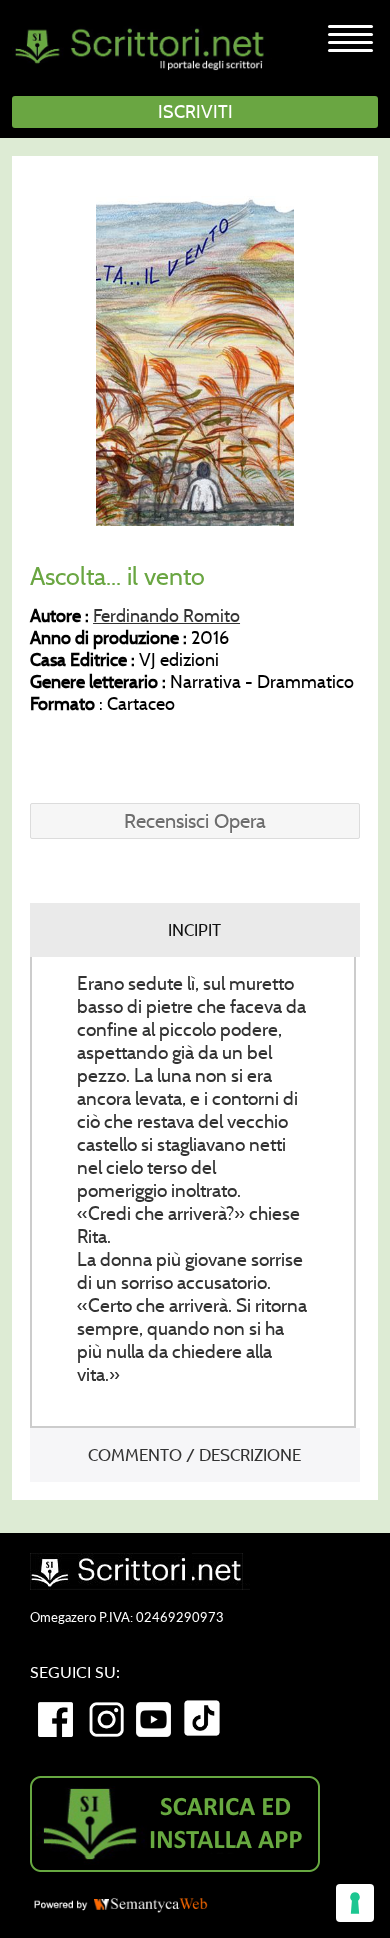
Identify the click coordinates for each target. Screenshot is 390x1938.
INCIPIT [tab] (194, 930)
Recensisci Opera (195, 821)
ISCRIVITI (195, 112)
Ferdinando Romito (166, 616)
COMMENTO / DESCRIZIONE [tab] (194, 1455)
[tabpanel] (193, 1192)
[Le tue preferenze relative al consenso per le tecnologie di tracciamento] (355, 1903)
